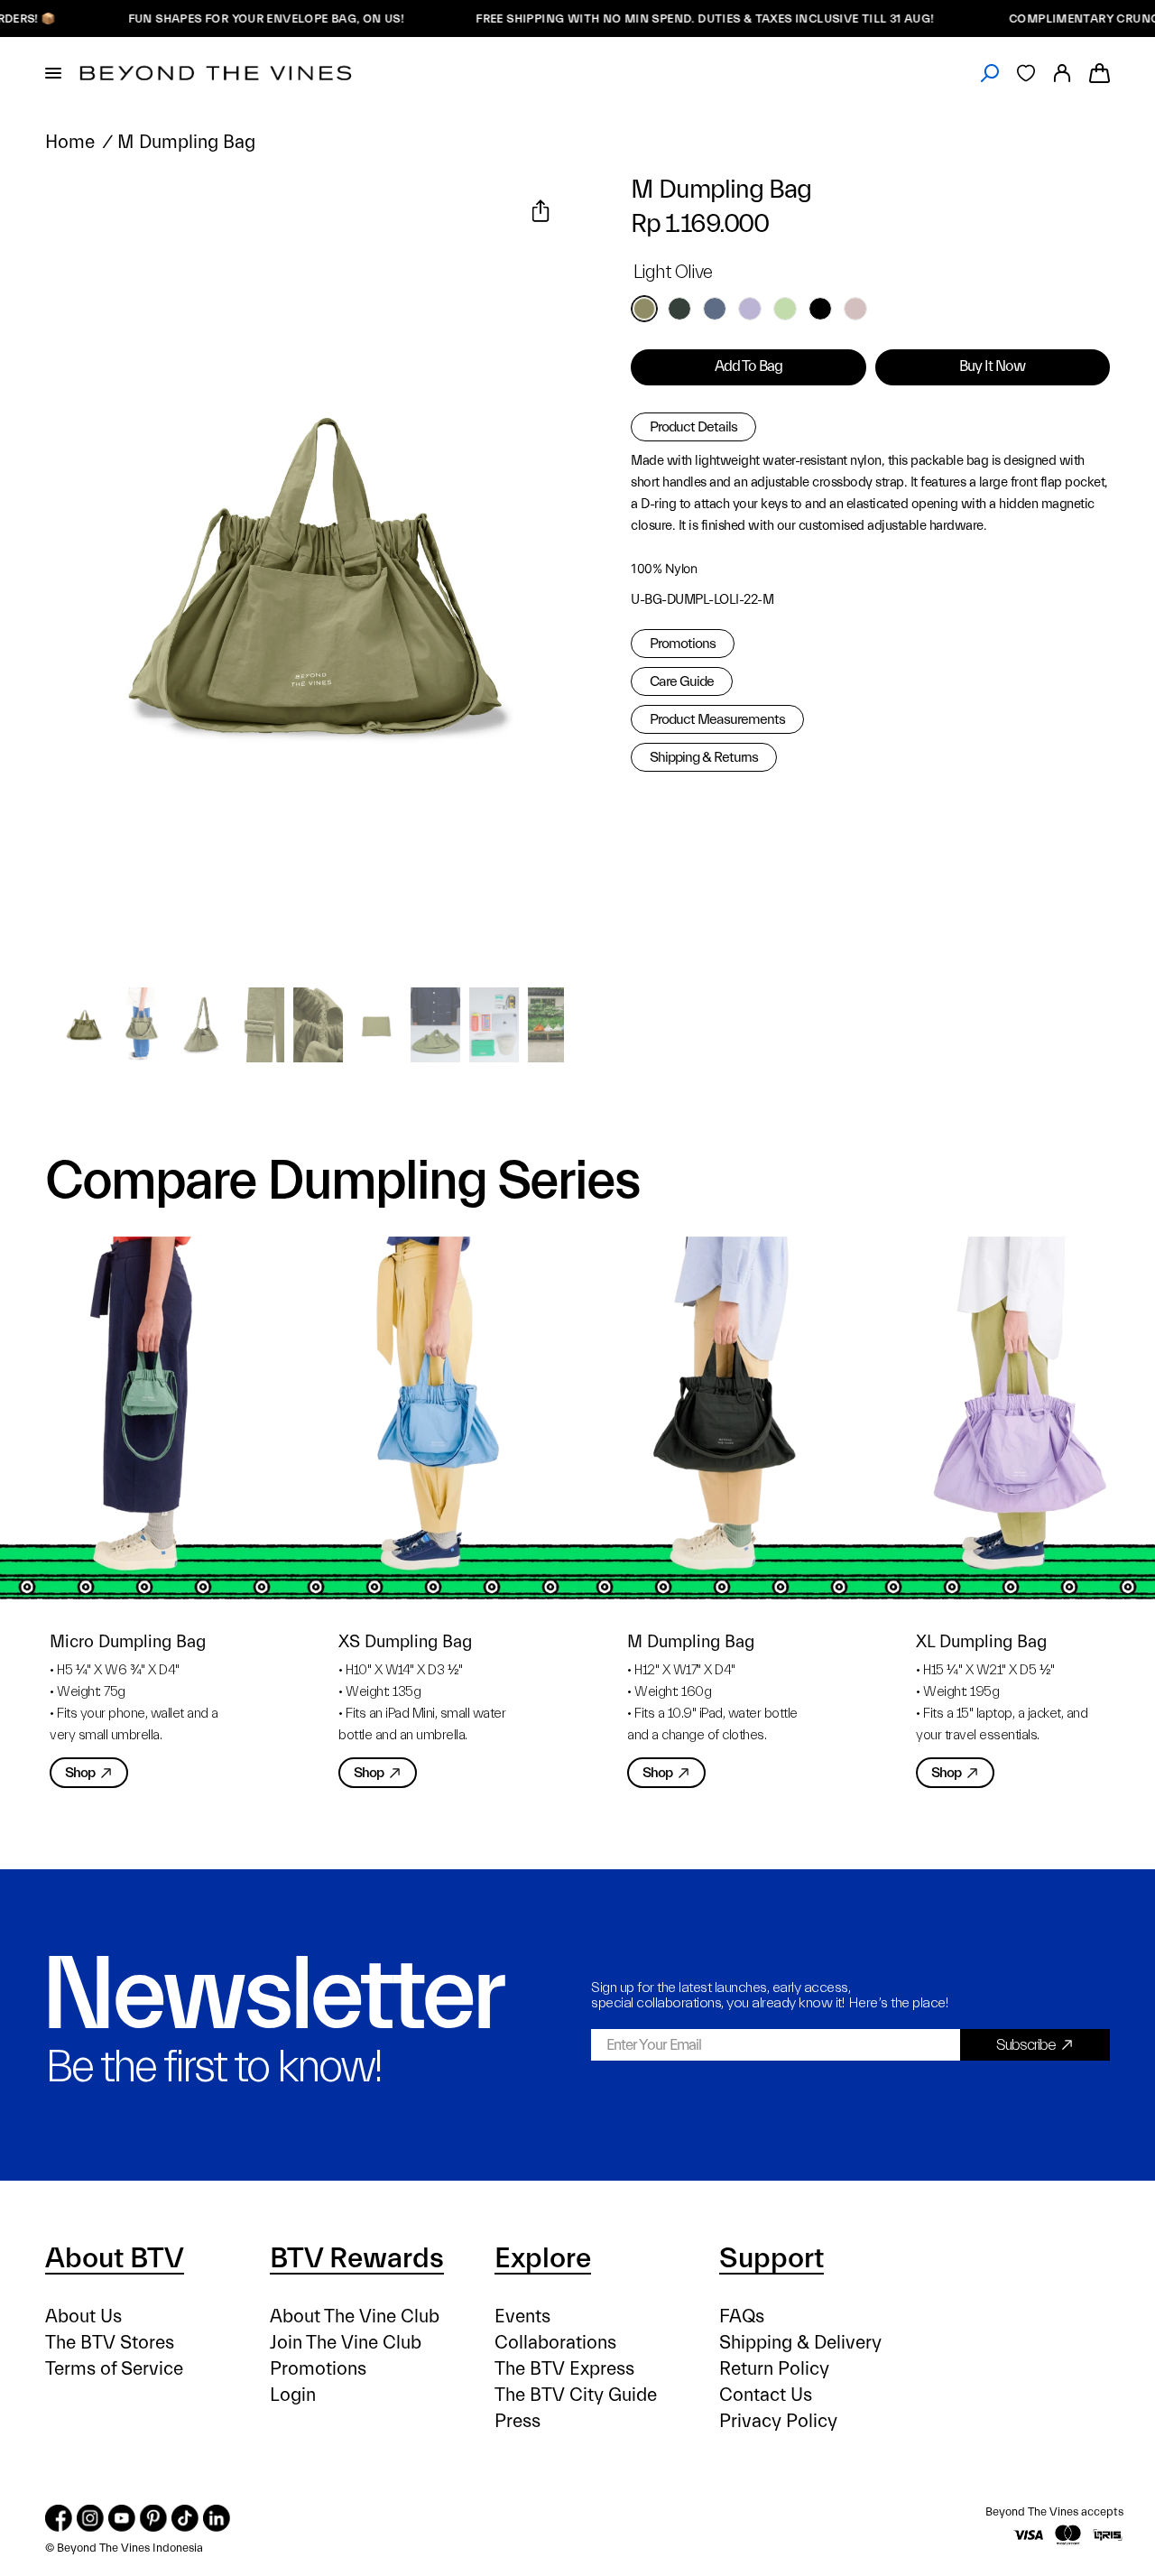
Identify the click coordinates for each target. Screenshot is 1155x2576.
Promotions (683, 644)
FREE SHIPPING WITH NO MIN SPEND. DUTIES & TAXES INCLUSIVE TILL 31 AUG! (660, 19)
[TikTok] (185, 2518)
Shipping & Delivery (800, 2343)
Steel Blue (715, 309)
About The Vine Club (355, 2317)
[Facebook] (59, 2518)
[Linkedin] (217, 2518)
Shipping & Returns (704, 757)
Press (517, 2421)
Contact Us (766, 2395)
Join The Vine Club (346, 2343)
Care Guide (682, 681)
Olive (679, 309)
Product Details (693, 427)
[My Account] (1062, 73)
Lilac (750, 309)
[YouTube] (122, 2518)
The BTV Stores (110, 2343)
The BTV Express (564, 2369)
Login (293, 2395)
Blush (855, 309)
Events (522, 2317)
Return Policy (774, 2369)
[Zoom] (80, 213)
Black (820, 309)
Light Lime (785, 309)
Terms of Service (114, 2369)
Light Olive (644, 309)
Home (70, 142)
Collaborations (555, 2343)
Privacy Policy (778, 2421)
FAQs (742, 2317)
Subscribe (1026, 2045)
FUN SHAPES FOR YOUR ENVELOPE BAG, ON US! (219, 19)
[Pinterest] (153, 2518)
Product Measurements (717, 719)
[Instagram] (90, 2518)
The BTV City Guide (576, 2395)
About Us (83, 2317)
